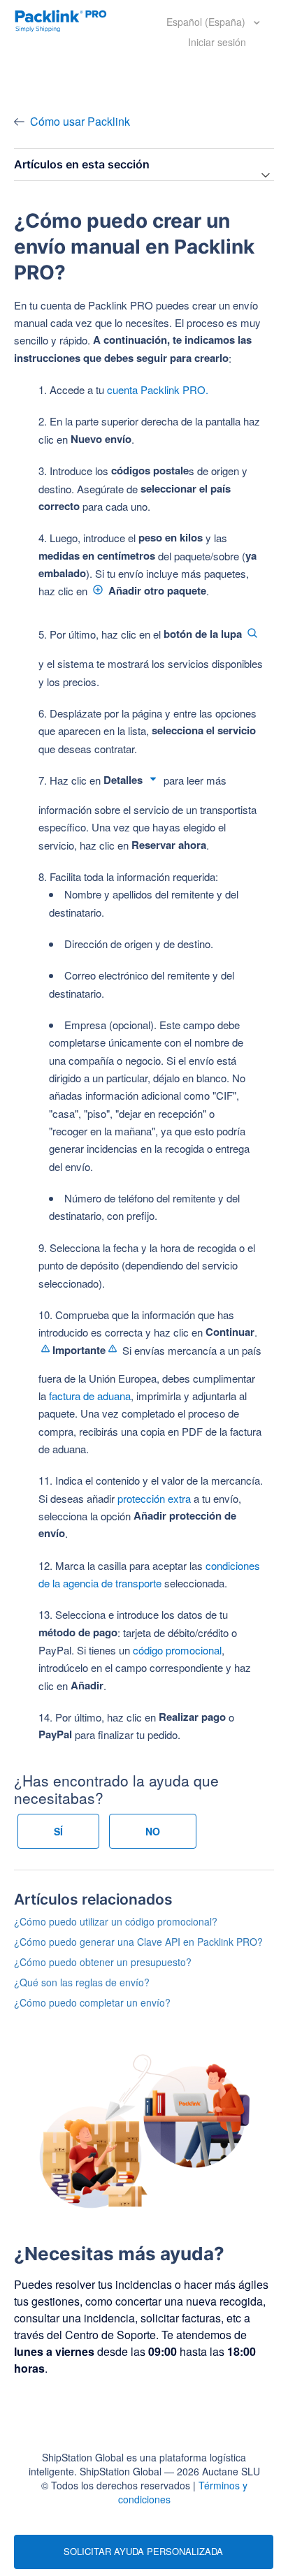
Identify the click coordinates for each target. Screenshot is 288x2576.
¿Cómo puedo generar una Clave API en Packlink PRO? (138, 1942)
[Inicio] (61, 20)
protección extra (154, 1498)
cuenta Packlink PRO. (158, 390)
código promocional (177, 1650)
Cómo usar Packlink (80, 121)
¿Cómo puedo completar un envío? (92, 2002)
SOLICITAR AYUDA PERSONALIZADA (143, 2551)
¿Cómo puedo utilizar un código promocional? (116, 1921)
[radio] (58, 1831)
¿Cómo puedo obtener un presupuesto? (103, 1962)
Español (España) (207, 22)
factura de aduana (90, 1396)
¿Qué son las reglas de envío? (82, 1982)
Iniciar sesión (217, 42)
